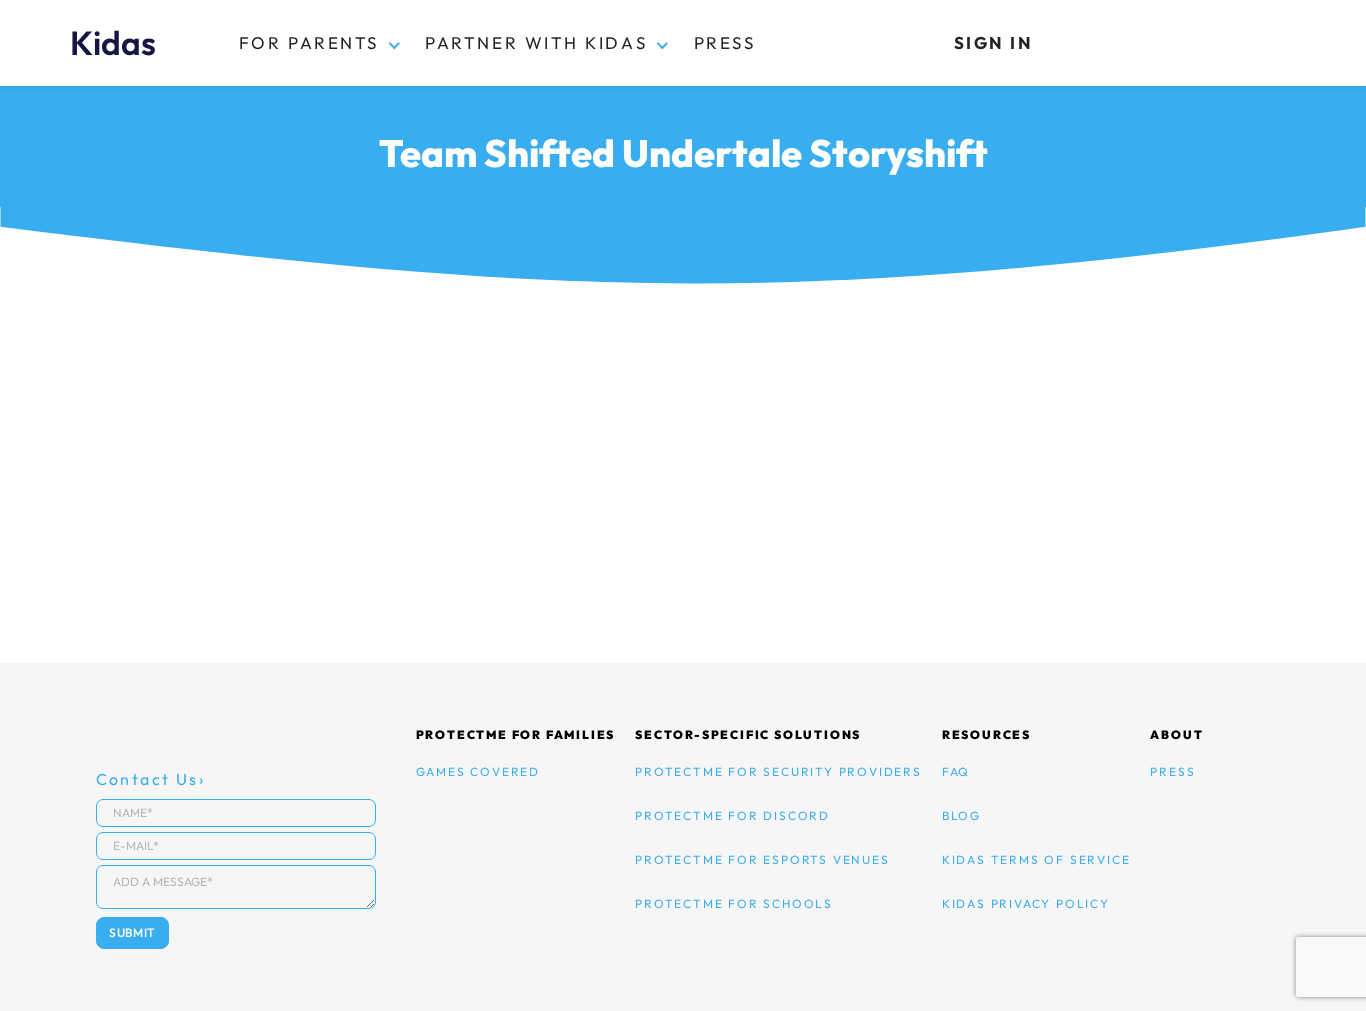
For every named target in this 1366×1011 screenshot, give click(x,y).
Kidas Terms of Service (1036, 859)
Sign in (994, 42)
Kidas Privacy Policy (1026, 903)
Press (725, 42)
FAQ (956, 771)
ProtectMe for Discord (732, 815)
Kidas (113, 43)
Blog (961, 815)
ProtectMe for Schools (734, 903)
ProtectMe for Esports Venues (762, 859)
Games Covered (478, 771)
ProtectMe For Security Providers (778, 771)
